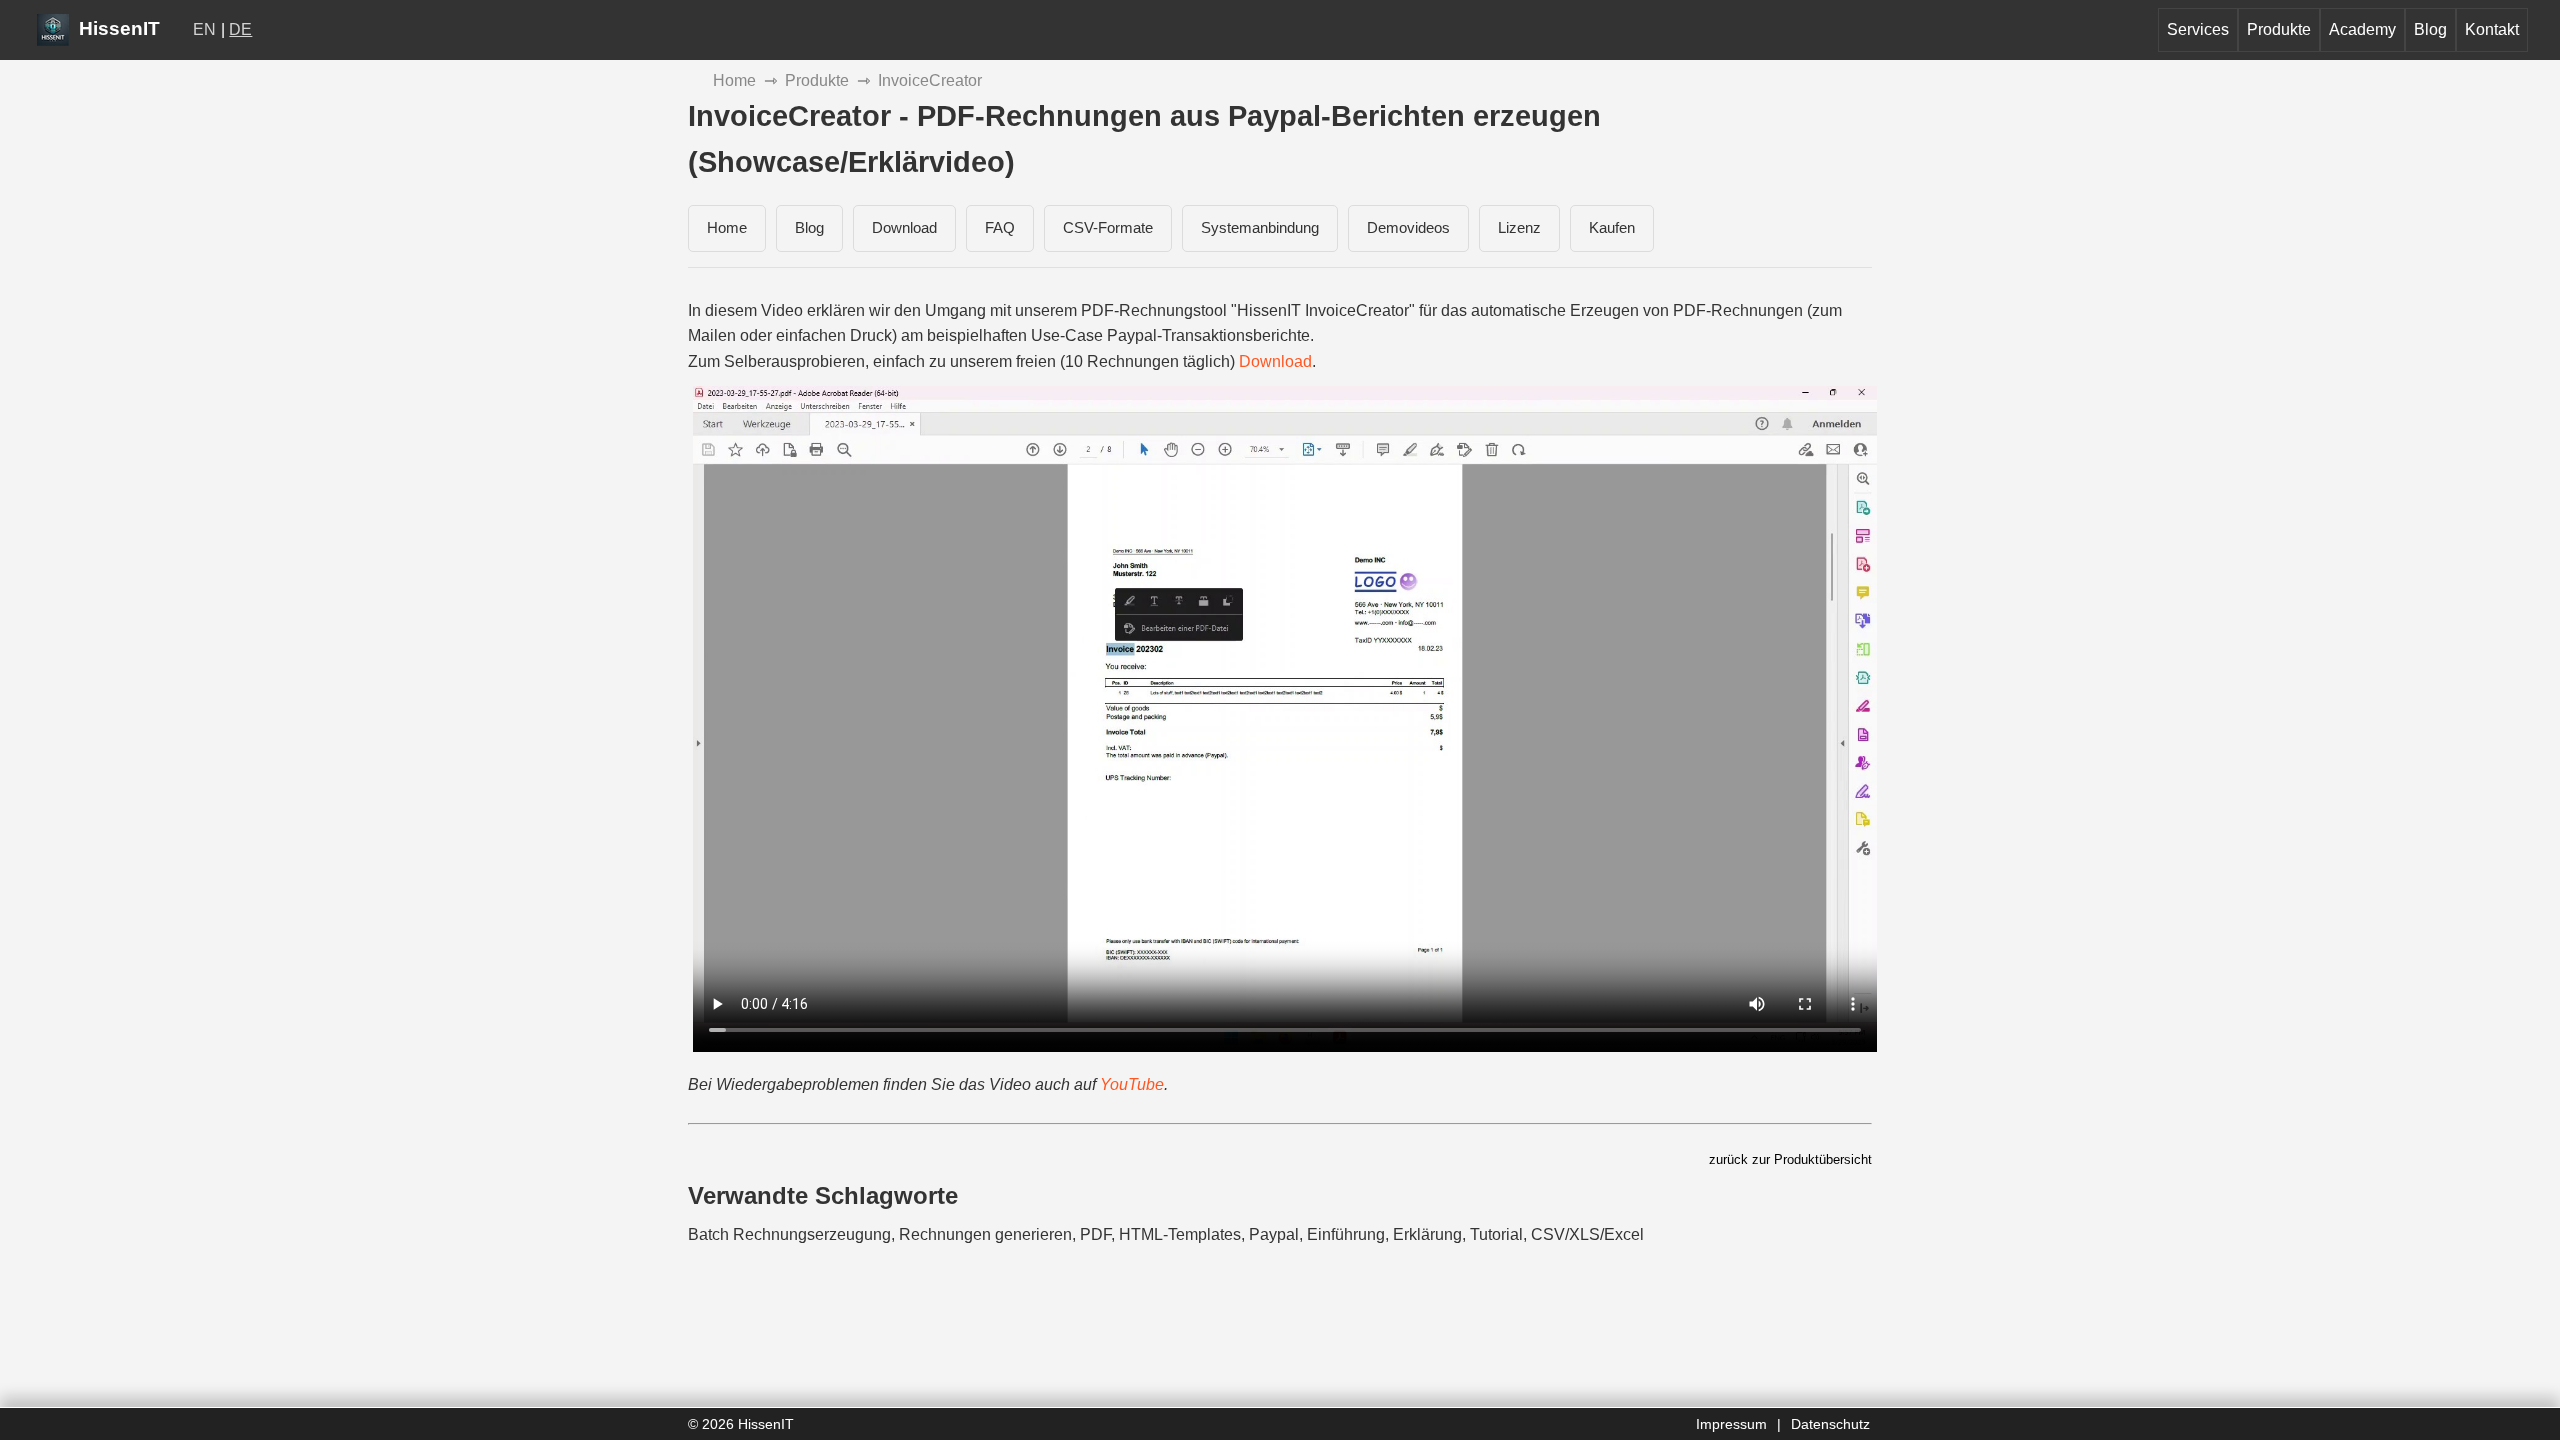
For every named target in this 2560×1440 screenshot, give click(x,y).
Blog (2430, 29)
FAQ (1000, 227)
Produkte (2279, 29)
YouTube (1132, 1084)
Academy (2362, 29)
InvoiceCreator (930, 80)
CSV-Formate (1108, 227)
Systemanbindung (1260, 227)
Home (734, 80)
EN (204, 29)
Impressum (1731, 1424)
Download (904, 227)
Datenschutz (1830, 1424)
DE (240, 29)
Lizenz (1519, 227)
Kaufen (1612, 227)
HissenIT (117, 28)
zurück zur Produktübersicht (1790, 1159)
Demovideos (1408, 227)
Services (2198, 29)
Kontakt (2492, 29)
